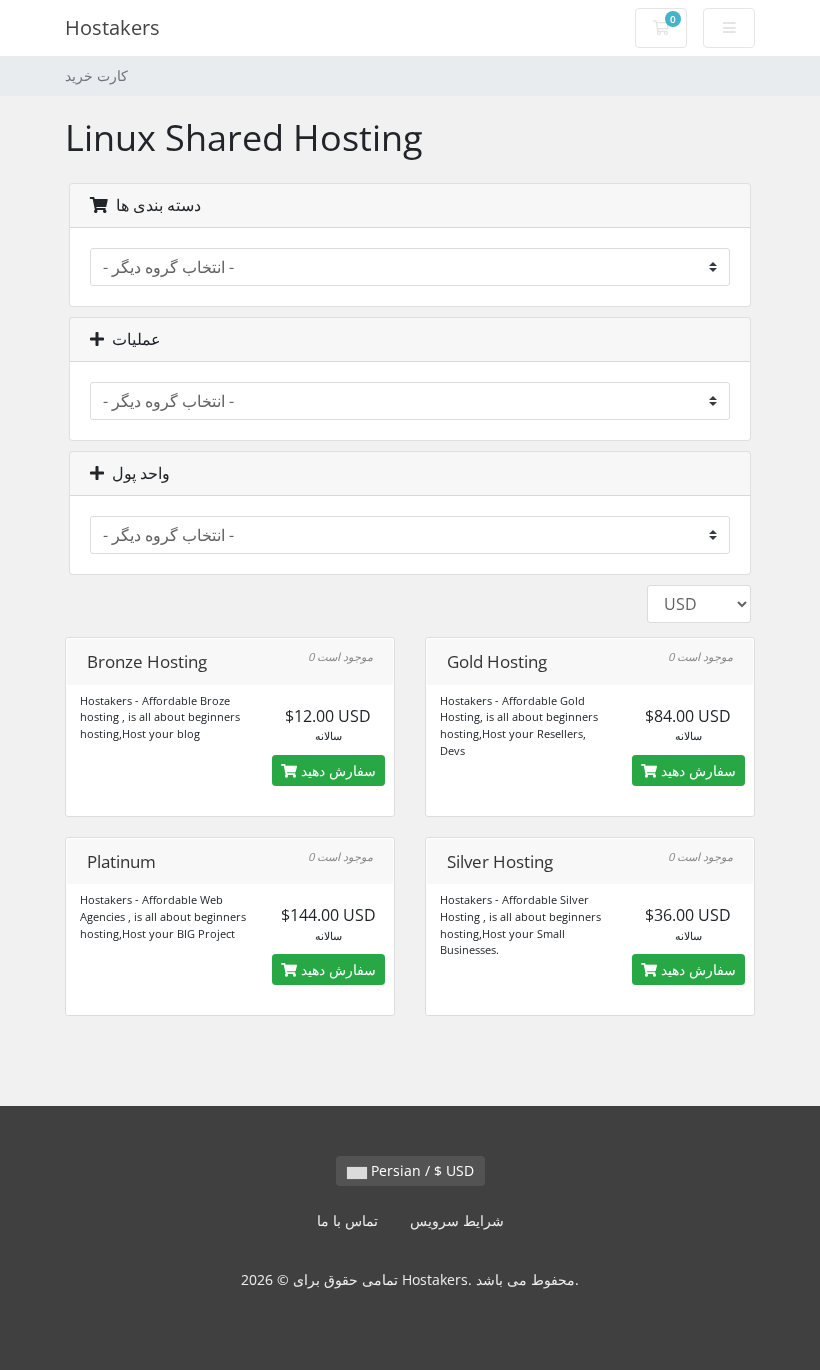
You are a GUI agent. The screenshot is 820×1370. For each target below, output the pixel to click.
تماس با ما (347, 1220)
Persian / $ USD (420, 1170)
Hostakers (112, 27)
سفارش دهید (336, 770)
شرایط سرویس (457, 1220)
